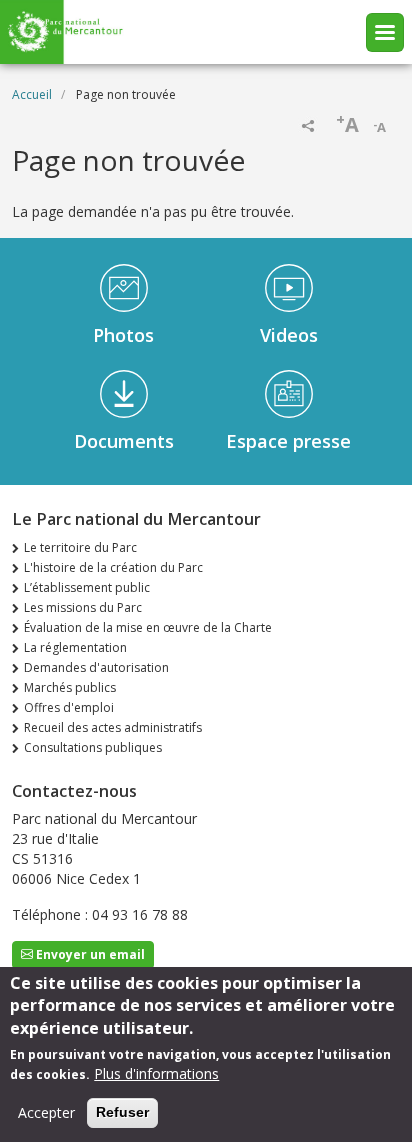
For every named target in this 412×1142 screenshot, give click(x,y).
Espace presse (288, 441)
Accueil (32, 94)
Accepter (46, 1112)
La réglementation (75, 647)
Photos (123, 335)
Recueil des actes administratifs (113, 727)
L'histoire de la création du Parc (113, 567)
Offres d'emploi (69, 707)
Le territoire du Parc (80, 547)
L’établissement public (87, 587)
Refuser (122, 1112)
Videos (289, 335)
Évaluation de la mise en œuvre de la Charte (148, 627)
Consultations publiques (93, 747)
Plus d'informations (156, 1073)
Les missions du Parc (83, 607)
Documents (124, 441)
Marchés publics (70, 687)
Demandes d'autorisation (96, 667)
